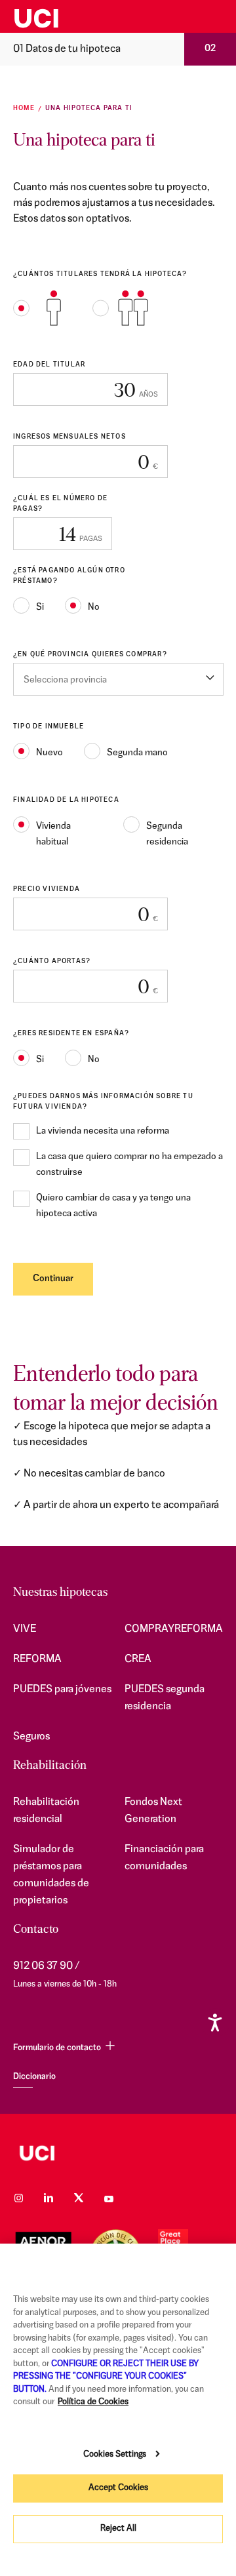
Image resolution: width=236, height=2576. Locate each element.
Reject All (118, 2528)
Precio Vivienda (47, 889)
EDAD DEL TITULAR (49, 365)
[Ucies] (79, 17)
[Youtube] (109, 2198)
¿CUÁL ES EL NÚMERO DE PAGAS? (60, 504)
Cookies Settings (115, 2454)
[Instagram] (18, 2198)
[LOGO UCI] (118, 2153)
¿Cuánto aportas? (52, 961)
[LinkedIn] (49, 2198)
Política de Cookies (93, 2402)
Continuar (53, 1279)
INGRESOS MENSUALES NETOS (69, 437)
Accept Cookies (118, 2488)
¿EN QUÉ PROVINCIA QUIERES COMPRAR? (90, 655)
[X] (79, 2198)
